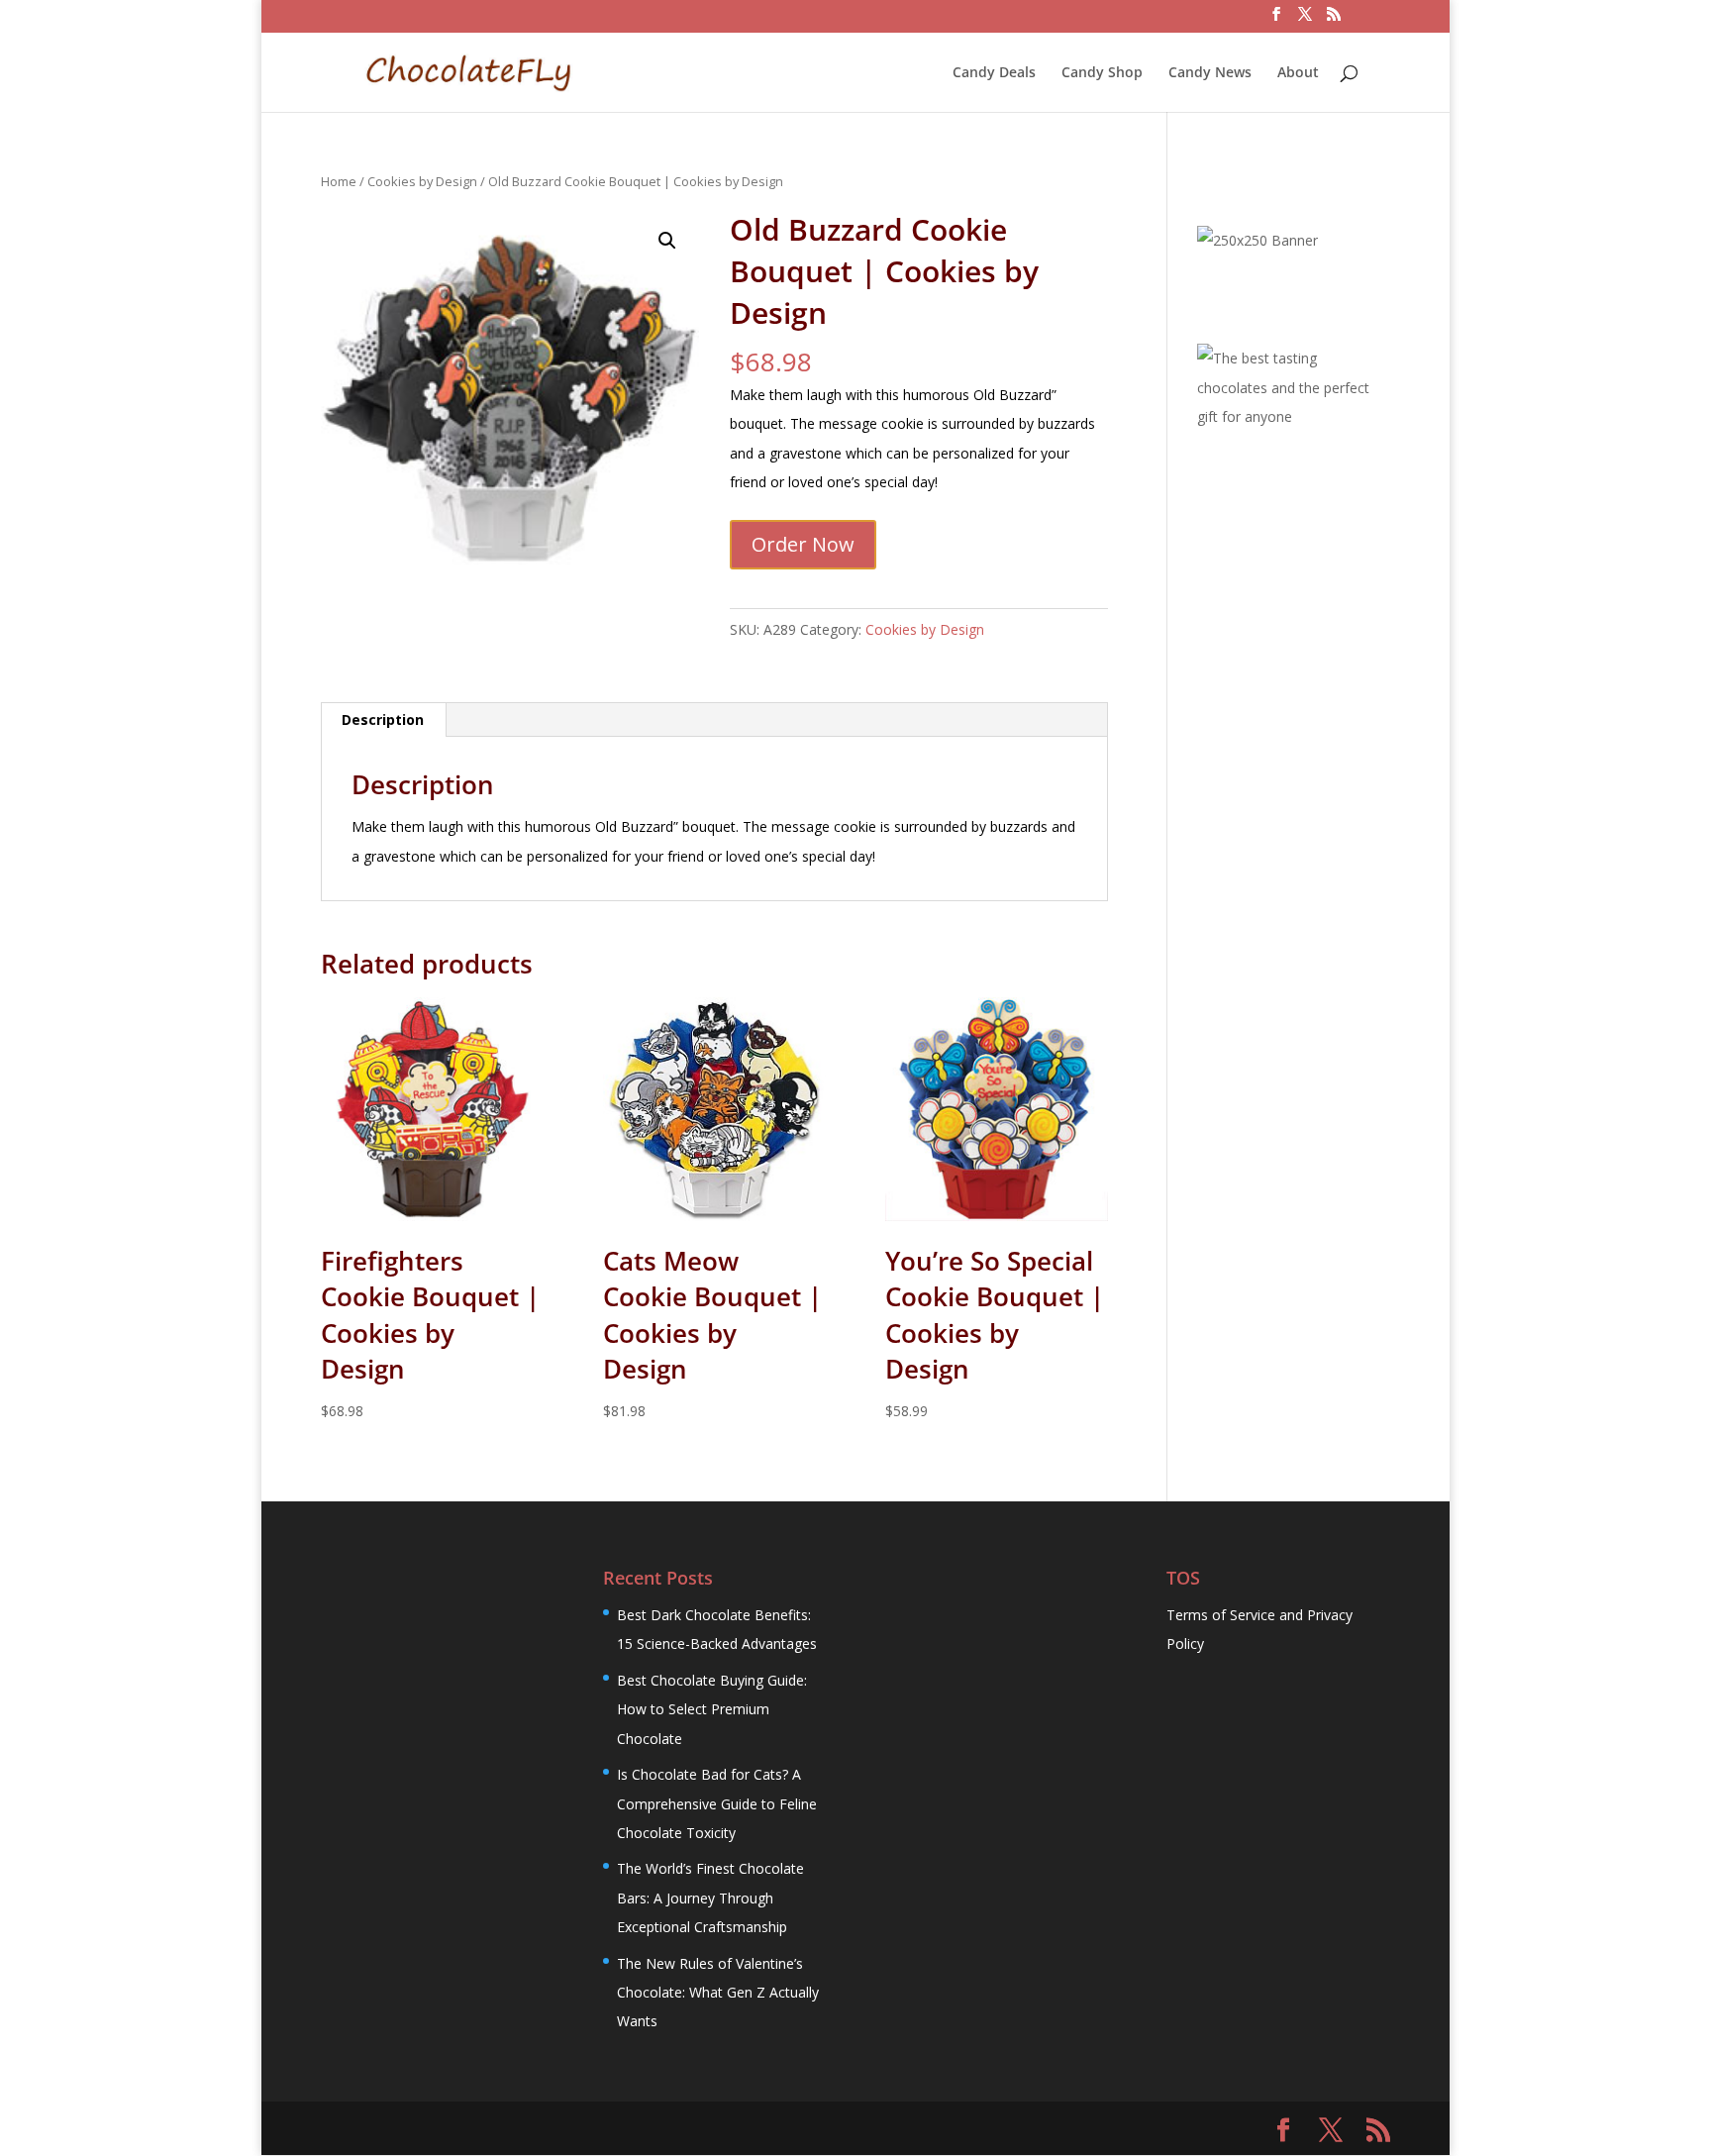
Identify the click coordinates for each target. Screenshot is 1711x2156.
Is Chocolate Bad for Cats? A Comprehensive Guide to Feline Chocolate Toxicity (717, 1803)
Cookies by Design (422, 181)
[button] (667, 241)
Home (339, 181)
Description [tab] (383, 719)
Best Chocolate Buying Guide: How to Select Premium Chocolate (712, 1709)
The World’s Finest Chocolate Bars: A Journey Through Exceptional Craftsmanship (710, 1898)
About (1298, 73)
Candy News (1210, 73)
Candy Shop (1102, 73)
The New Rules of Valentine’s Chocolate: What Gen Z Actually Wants (718, 1993)
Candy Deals (994, 73)
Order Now (803, 544)
